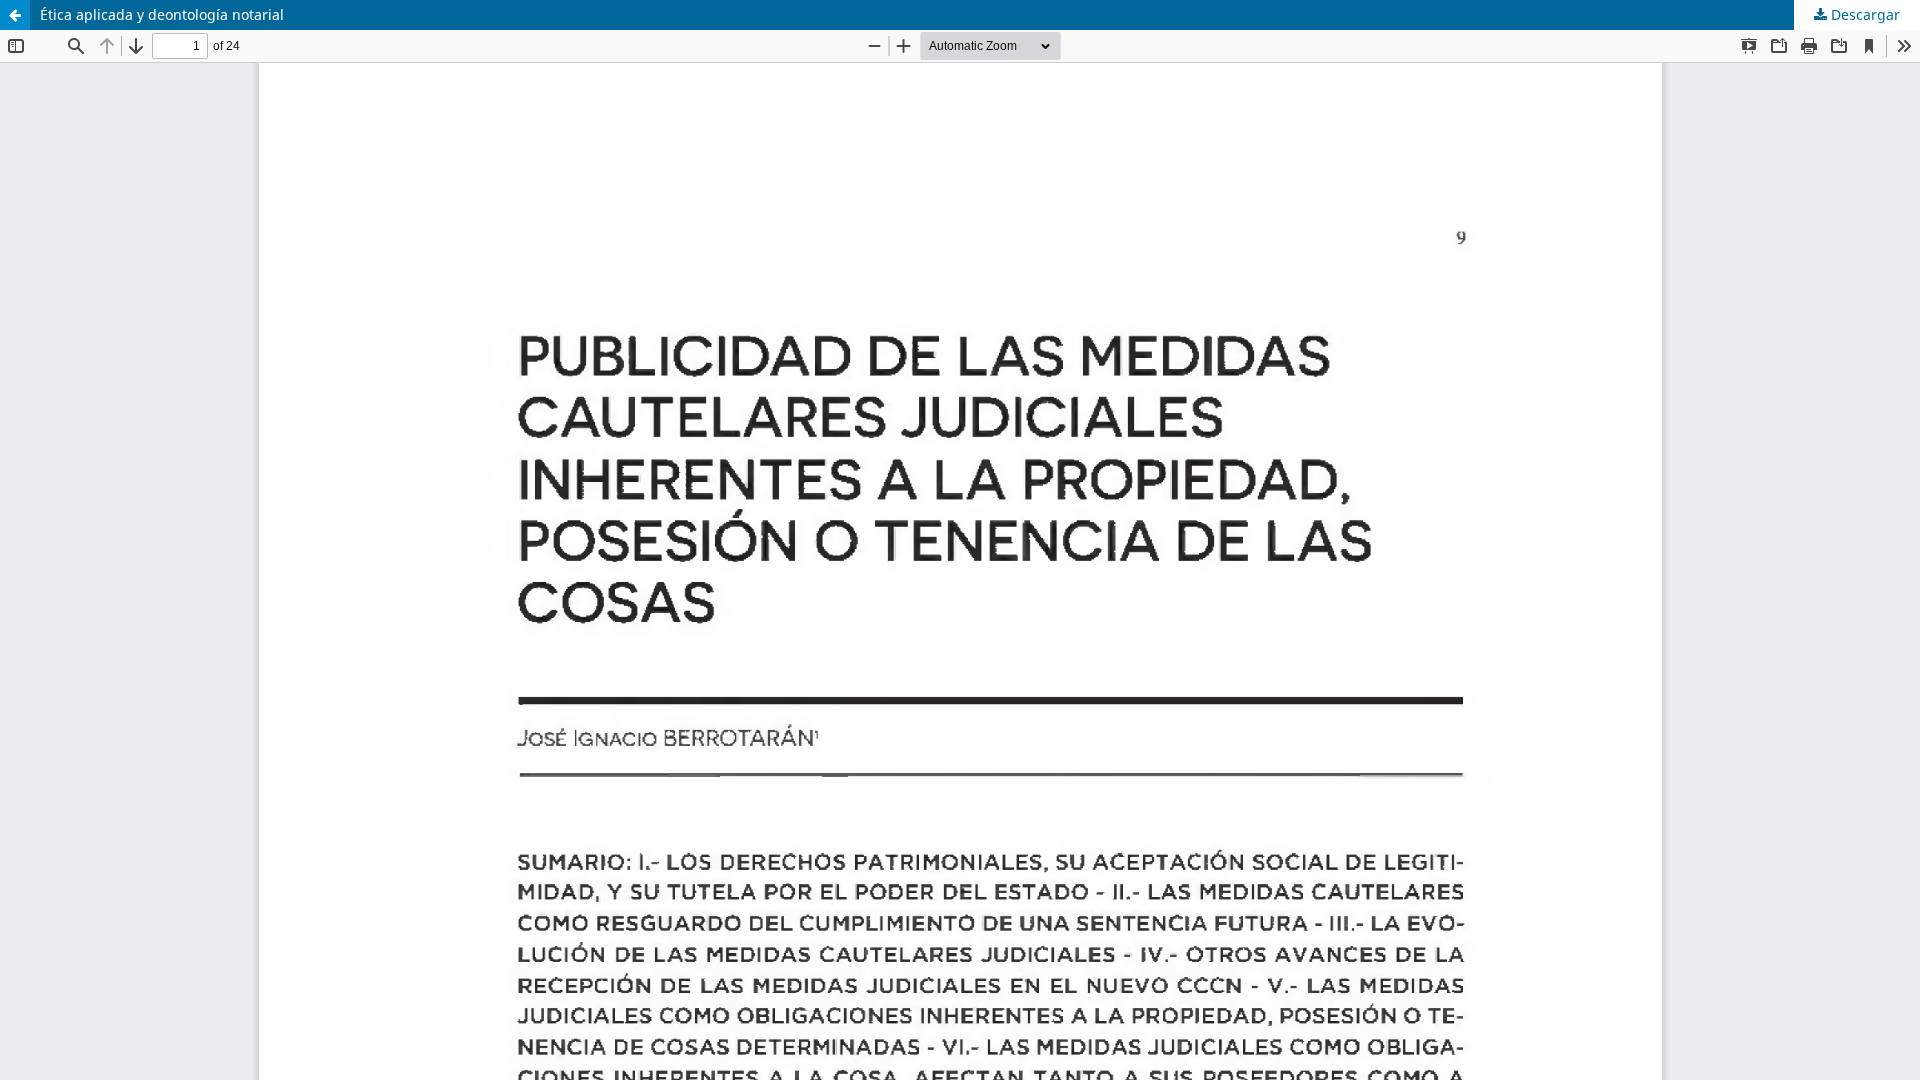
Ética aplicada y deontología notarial (162, 14)
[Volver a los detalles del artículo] (15, 15)
